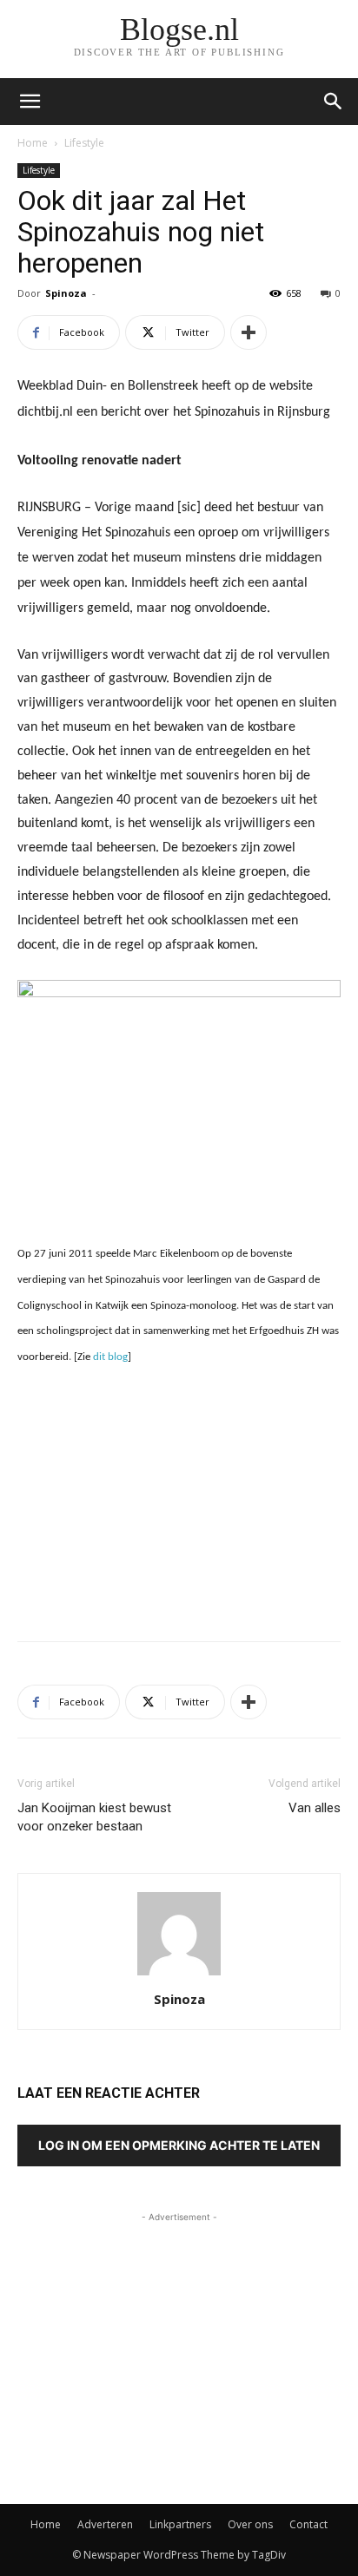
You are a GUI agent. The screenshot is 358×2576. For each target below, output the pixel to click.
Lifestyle (84, 143)
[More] (249, 332)
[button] (334, 102)
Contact (308, 2524)
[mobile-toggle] (30, 102)
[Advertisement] (179, 1501)
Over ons (250, 2524)
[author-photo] (179, 1975)
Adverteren (105, 2524)
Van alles (315, 1808)
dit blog (110, 1357)
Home (33, 143)
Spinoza (66, 293)
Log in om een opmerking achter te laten (179, 2145)
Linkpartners (180, 2524)
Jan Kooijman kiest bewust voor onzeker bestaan (94, 1817)
